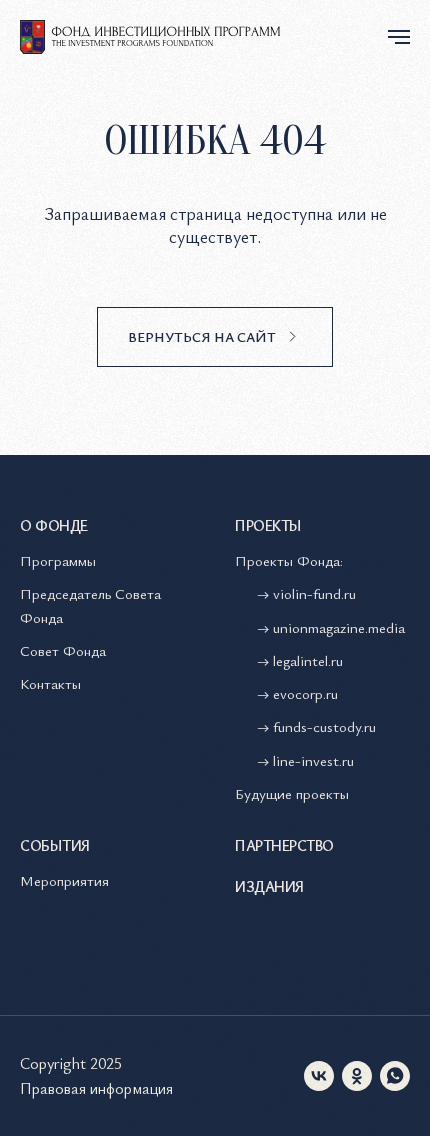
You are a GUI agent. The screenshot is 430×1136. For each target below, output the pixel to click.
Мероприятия (64, 880)
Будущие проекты (292, 793)
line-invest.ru (313, 760)
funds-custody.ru (324, 726)
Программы (58, 560)
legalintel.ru (310, 660)
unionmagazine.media (339, 627)
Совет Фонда (63, 650)
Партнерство (284, 845)
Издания (269, 886)
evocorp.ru (305, 693)
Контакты (50, 683)
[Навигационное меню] (399, 37)
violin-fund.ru (314, 593)
